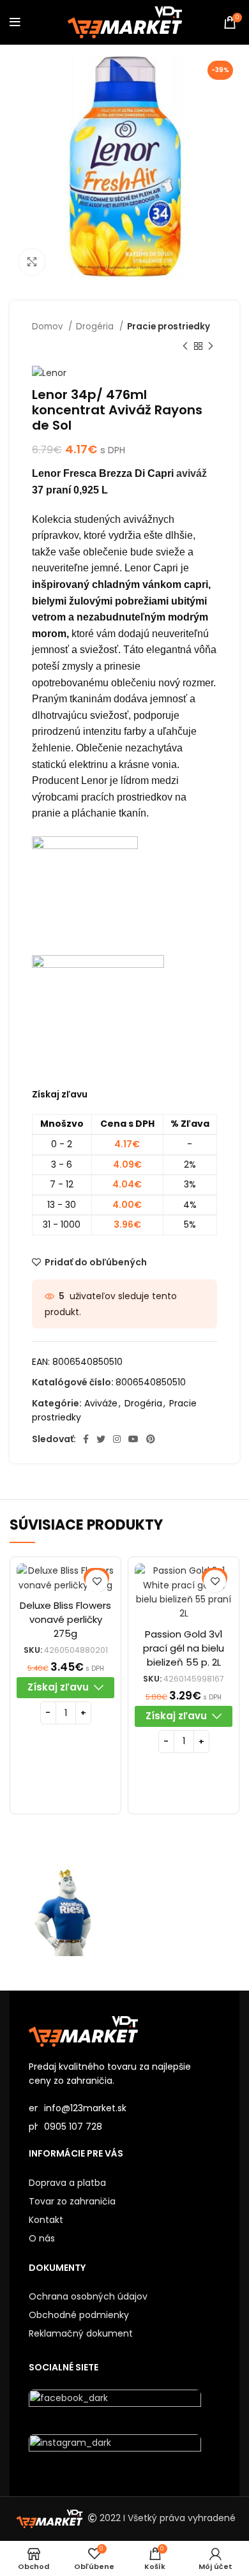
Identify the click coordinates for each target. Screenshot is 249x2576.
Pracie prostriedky (169, 327)
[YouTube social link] (133, 1439)
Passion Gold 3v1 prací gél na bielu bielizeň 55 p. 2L (184, 1648)
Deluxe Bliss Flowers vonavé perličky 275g (65, 1619)
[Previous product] (185, 346)
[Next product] (211, 346)
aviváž (192, 473)
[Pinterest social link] (151, 1439)
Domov (49, 327)
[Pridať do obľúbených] (97, 1581)
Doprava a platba (67, 2183)
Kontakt (46, 2220)
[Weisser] (67, 1911)
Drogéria (96, 327)
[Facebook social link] (86, 1439)
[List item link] (124, 2127)
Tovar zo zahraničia (72, 2201)
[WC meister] (182, 1911)
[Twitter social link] (101, 1439)
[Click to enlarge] (32, 262)
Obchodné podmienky (79, 2315)
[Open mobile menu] (15, 22)
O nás (42, 2238)
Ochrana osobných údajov (88, 2296)
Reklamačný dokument (81, 2333)
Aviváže (101, 1403)
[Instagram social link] (117, 1439)
